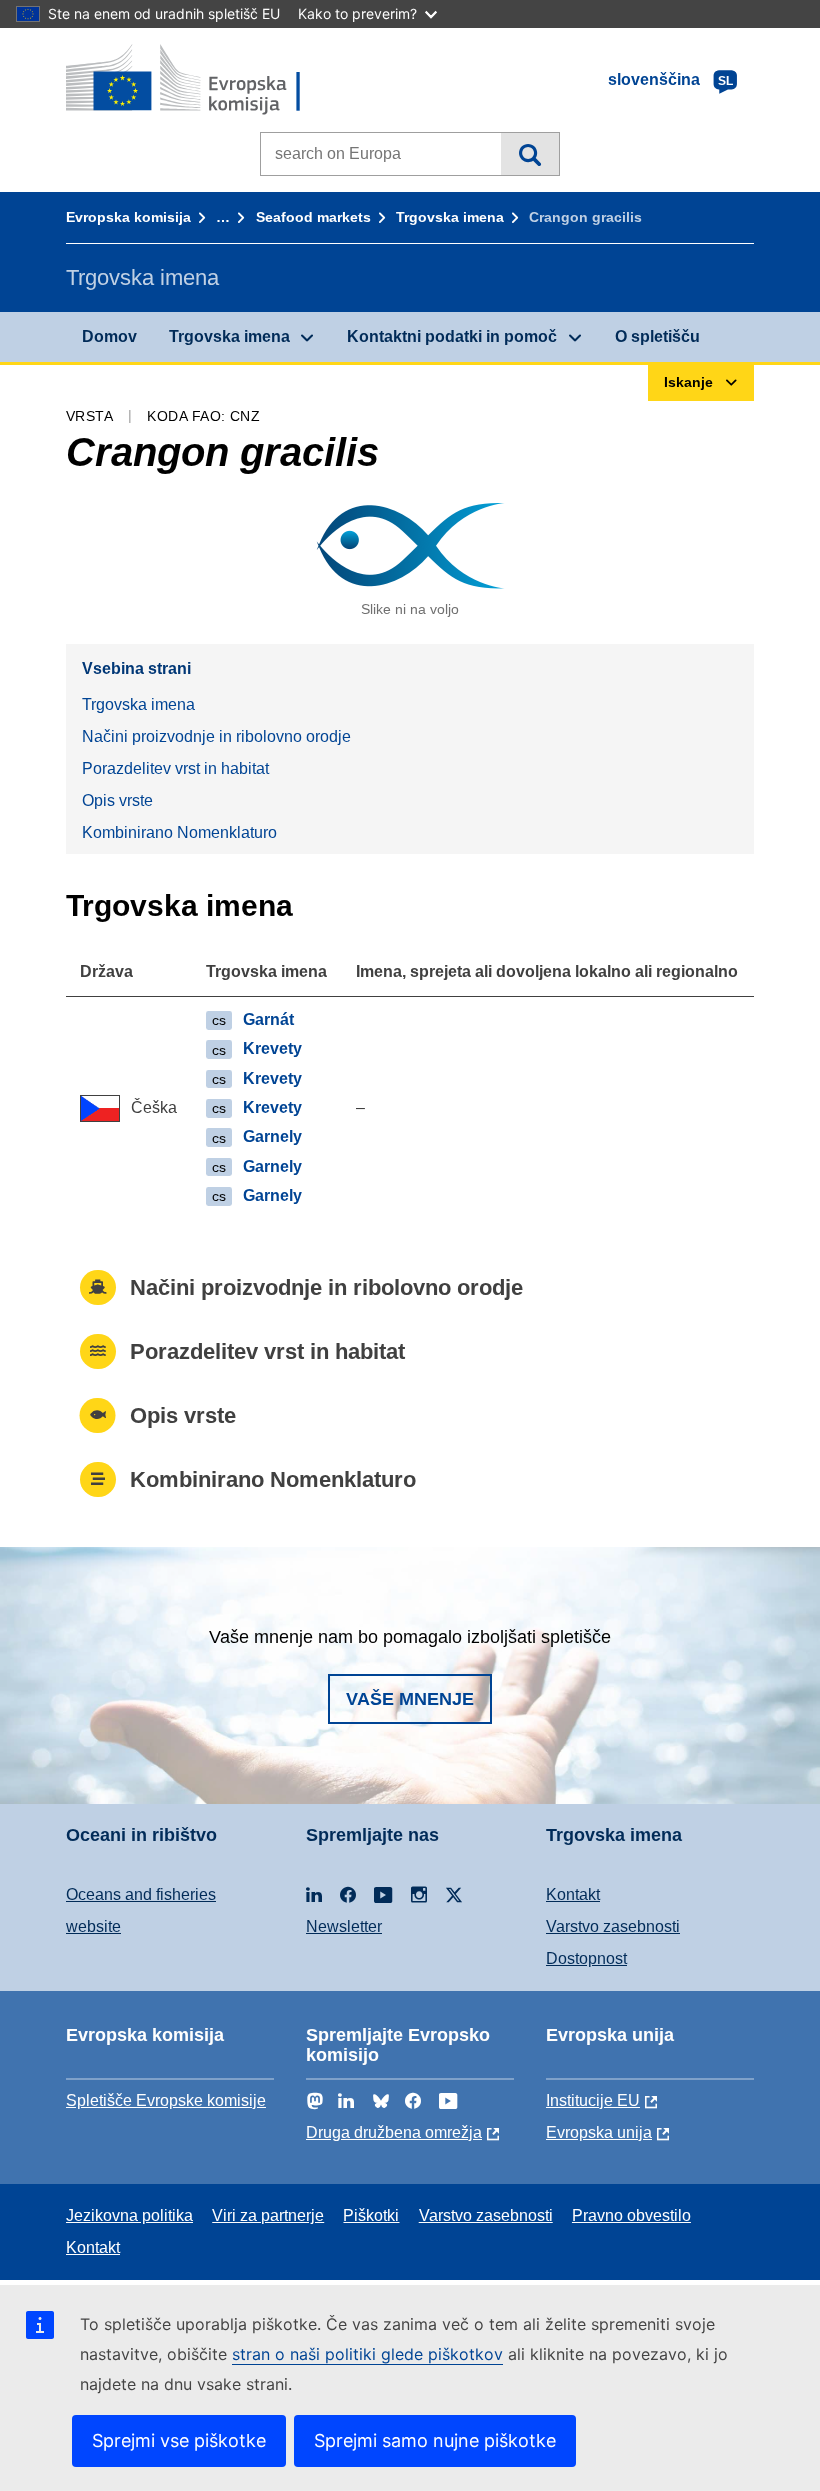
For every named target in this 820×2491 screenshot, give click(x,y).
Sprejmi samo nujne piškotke (435, 2440)
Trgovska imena (450, 217)
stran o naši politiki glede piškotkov (367, 2354)
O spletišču (657, 336)
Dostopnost (586, 1958)
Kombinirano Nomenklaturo (179, 832)
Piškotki (371, 2215)
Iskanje (529, 154)
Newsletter (344, 1926)
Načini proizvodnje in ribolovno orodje (216, 736)
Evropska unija (599, 2132)
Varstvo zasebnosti (613, 1926)
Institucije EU (593, 2100)
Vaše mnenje (410, 1699)
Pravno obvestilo (631, 2215)
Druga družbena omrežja (394, 2132)
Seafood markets (313, 217)
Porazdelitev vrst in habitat (175, 768)
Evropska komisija (128, 217)
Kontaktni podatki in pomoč (452, 336)
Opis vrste (117, 800)
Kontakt (573, 1894)
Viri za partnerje (268, 2215)
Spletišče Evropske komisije (166, 2100)
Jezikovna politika (129, 2215)
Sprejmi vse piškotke (179, 2440)
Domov (109, 336)
